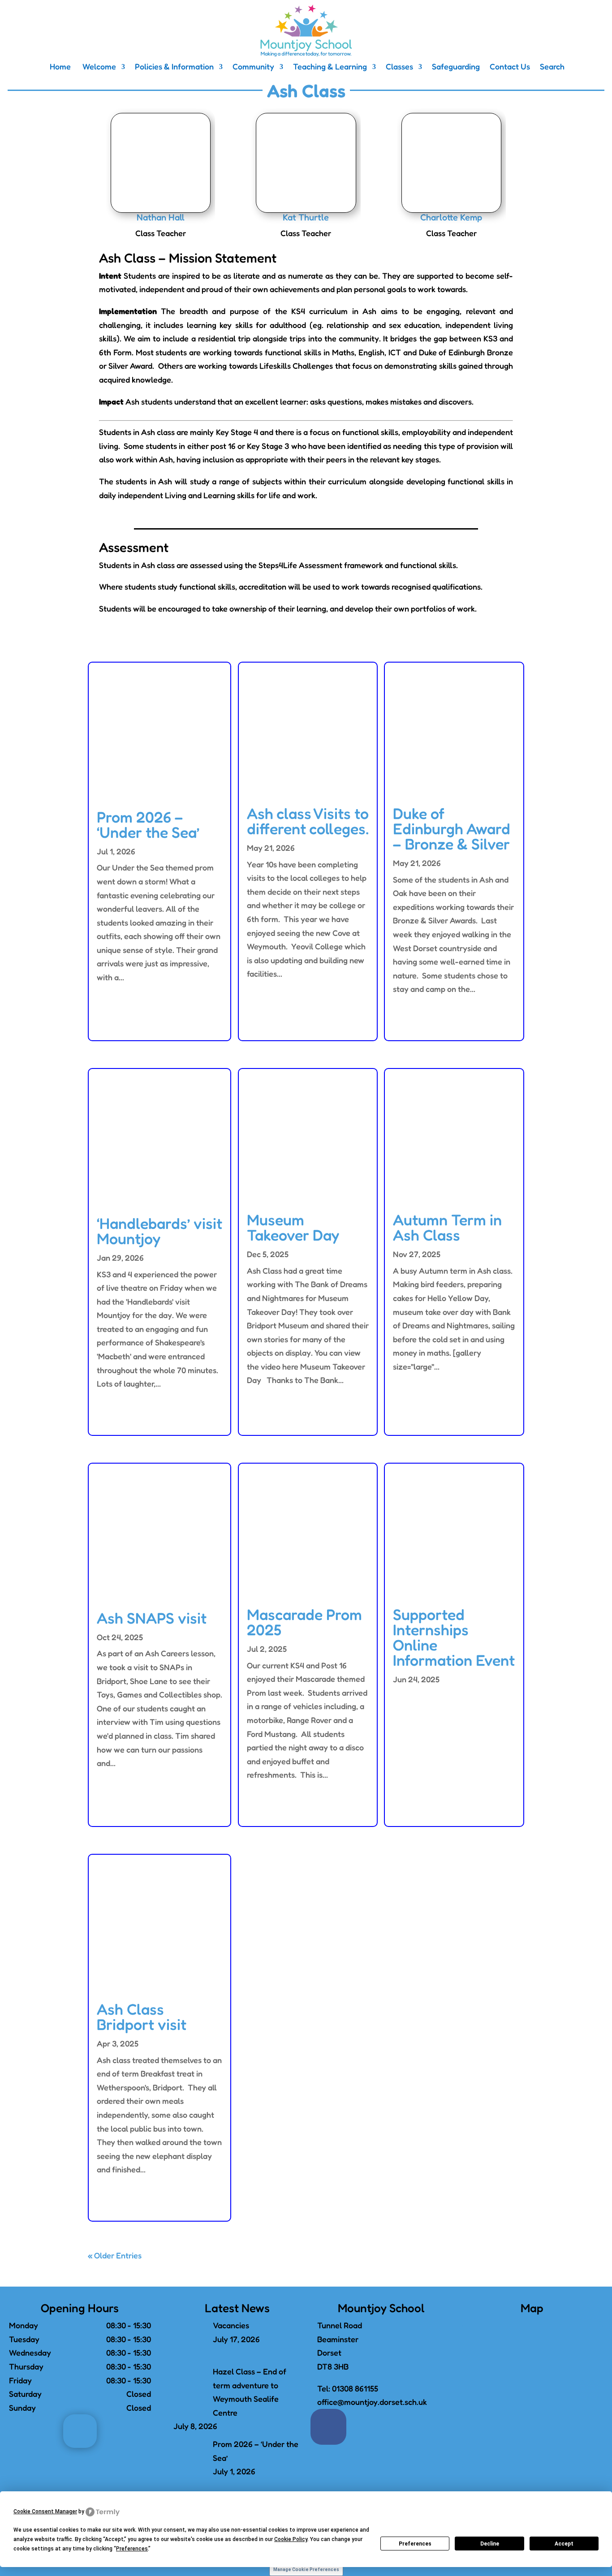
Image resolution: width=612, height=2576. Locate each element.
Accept (564, 2544)
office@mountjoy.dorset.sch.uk (372, 2402)
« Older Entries (115, 2255)
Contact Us (510, 67)
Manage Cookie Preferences (306, 2570)
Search (552, 67)
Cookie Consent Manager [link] (45, 2511)
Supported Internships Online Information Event (454, 1637)
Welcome (98, 67)
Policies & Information (174, 67)
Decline (490, 2544)
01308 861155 (355, 2388)
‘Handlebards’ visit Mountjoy (159, 1231)
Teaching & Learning (330, 67)
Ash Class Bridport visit (142, 2017)
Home (59, 67)
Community (253, 67)
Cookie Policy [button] (291, 2539)
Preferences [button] (132, 2549)
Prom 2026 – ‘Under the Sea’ (148, 825)
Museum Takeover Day (293, 1227)
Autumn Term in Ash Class (447, 1227)
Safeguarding (456, 67)
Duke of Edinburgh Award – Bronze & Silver (452, 829)
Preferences (415, 2544)
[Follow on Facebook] (328, 2427)
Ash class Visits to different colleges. (308, 821)
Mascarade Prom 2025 (304, 1622)
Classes (399, 67)
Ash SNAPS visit (152, 1618)
